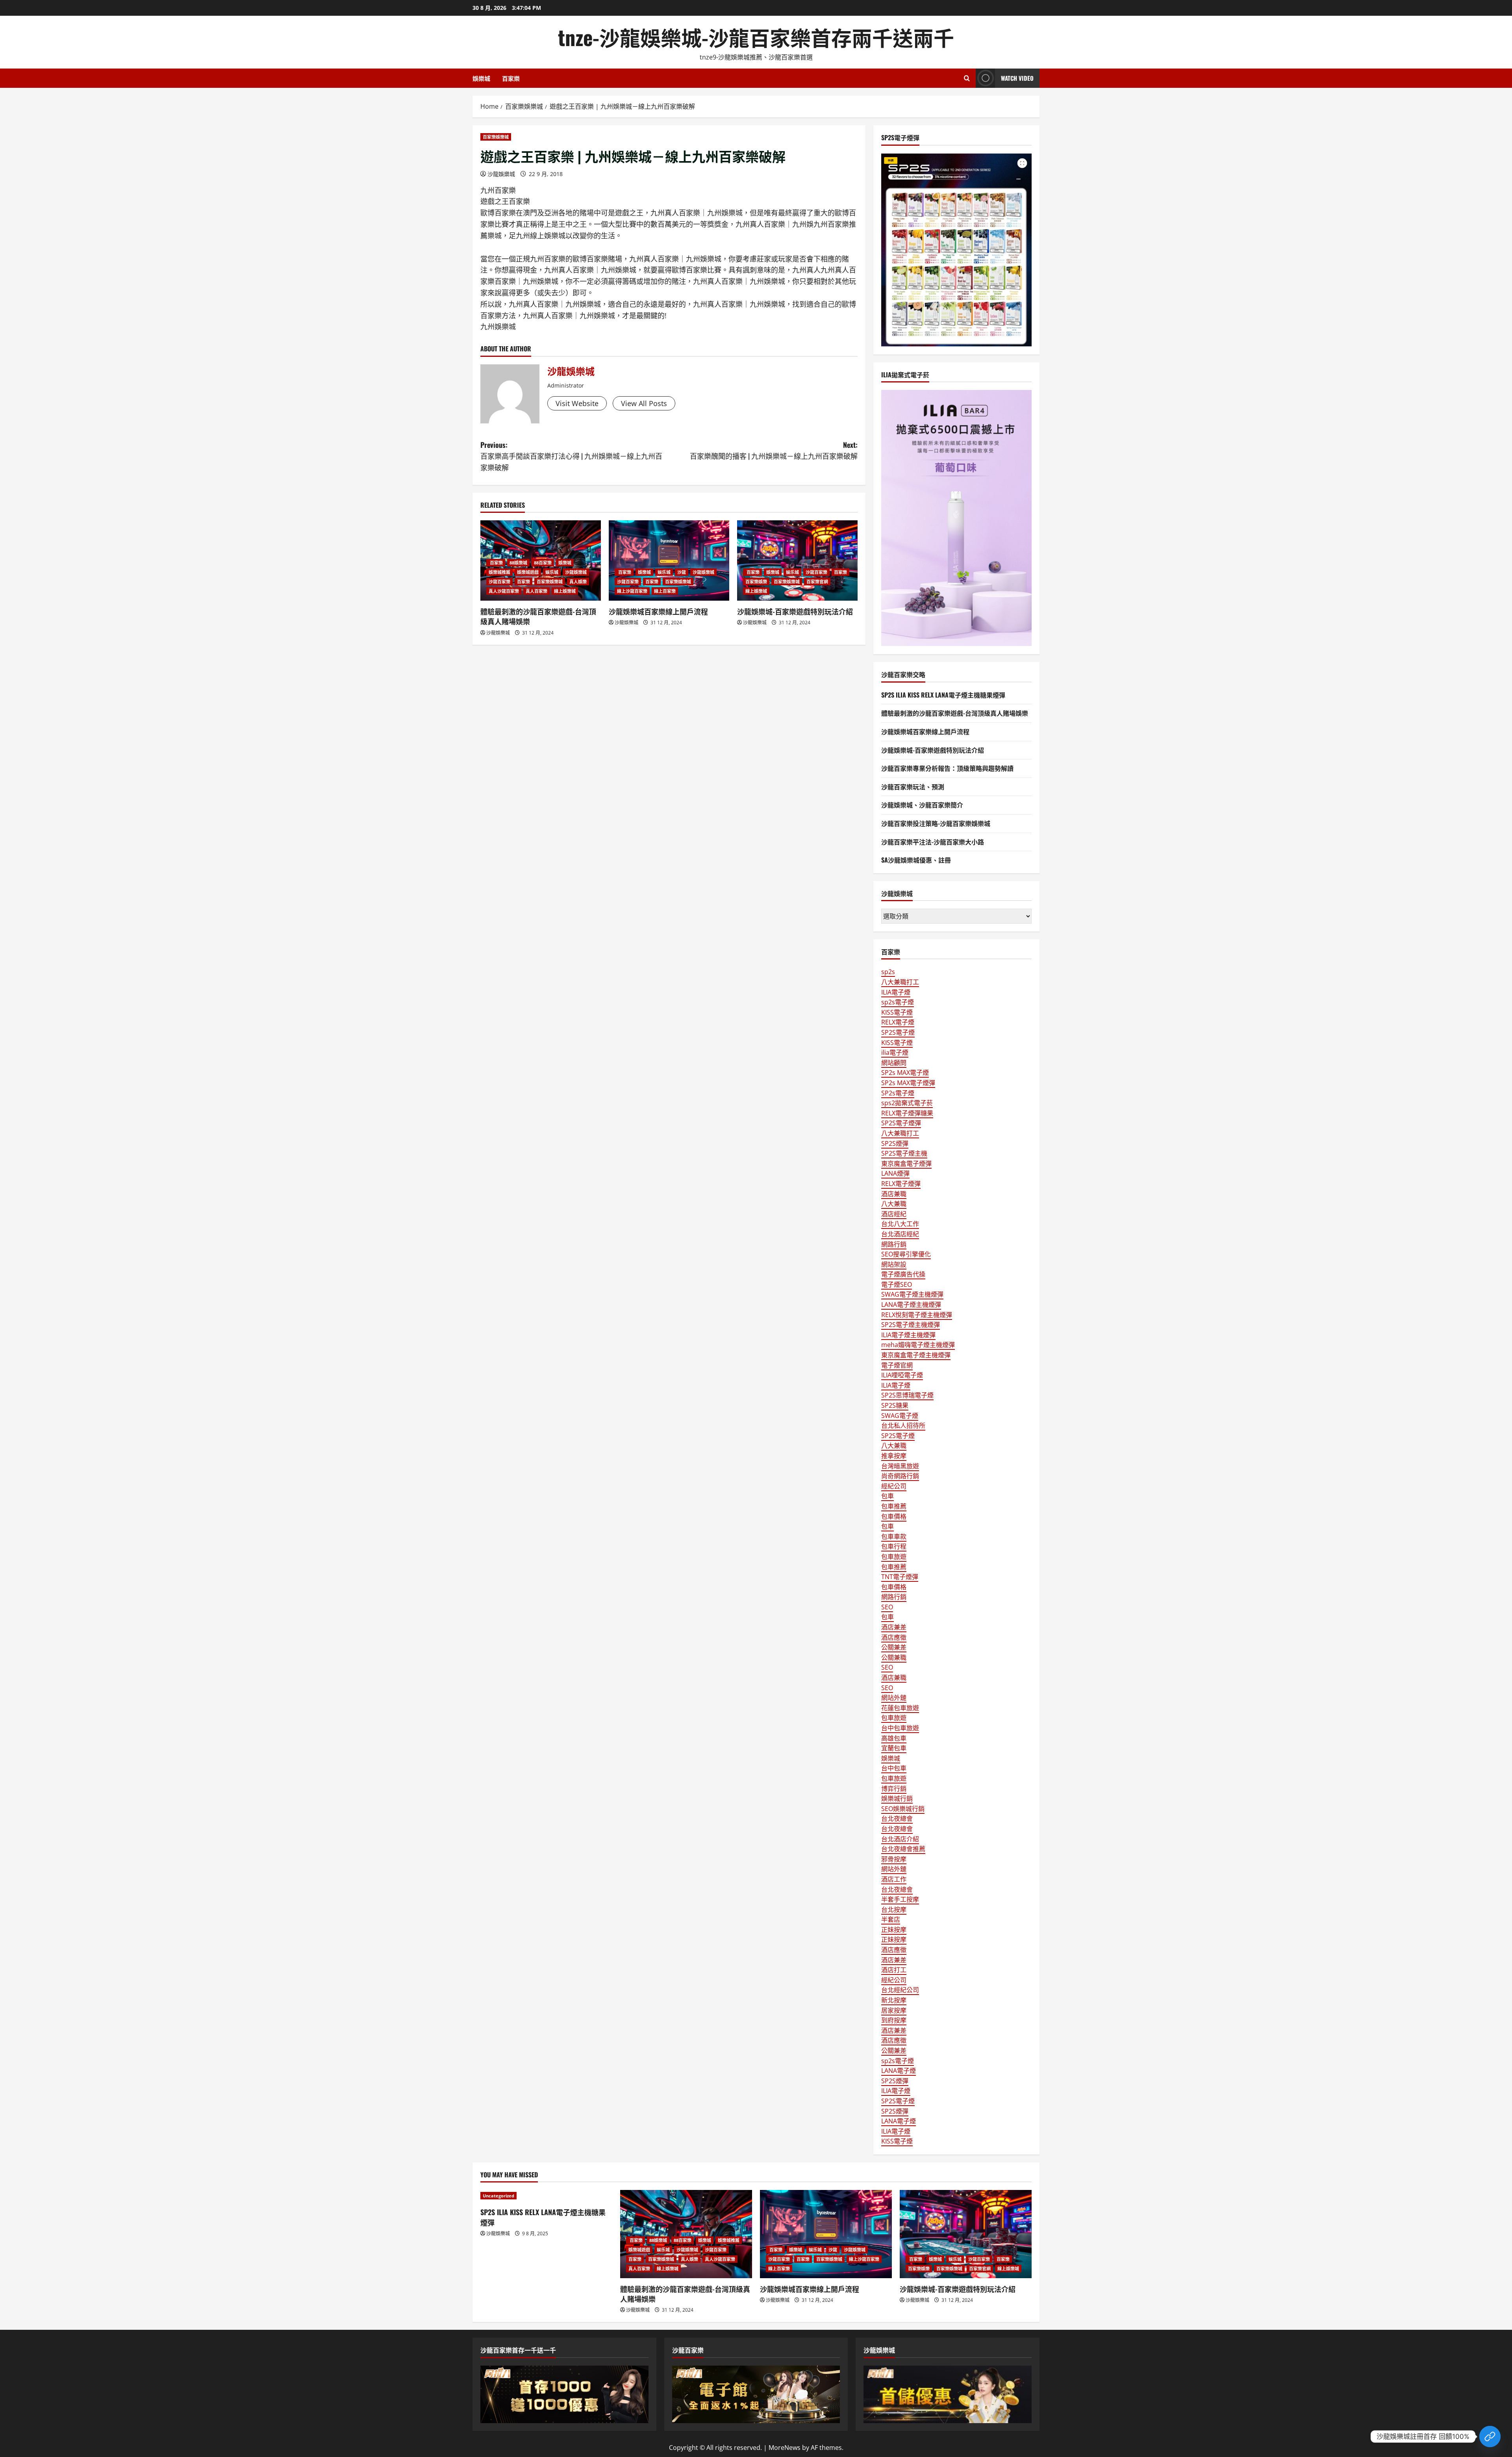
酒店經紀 (894, 1214)
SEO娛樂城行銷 (903, 1809)
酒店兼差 (894, 1627)
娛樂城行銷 (897, 1798)
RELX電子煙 (898, 1022)
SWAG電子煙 (900, 1416)
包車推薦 (894, 1506)
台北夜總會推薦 (903, 1849)
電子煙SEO (897, 1284)
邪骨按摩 (894, 1859)
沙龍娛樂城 (501, 174)
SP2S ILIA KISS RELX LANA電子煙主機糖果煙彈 (943, 695)
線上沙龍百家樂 (632, 591)
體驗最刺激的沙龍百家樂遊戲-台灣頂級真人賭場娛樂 (538, 616)
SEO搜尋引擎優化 (906, 1254)
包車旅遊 (894, 1557)
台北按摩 (894, 1910)
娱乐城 (552, 572)
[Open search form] (967, 78)
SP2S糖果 (895, 1405)
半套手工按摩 (900, 1899)
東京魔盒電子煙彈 (906, 1164)
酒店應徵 (894, 1637)
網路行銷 (894, 1244)
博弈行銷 (894, 1789)
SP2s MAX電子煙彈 (908, 1083)
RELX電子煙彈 (901, 1184)
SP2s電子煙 (898, 1093)
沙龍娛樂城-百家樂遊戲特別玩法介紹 (795, 611)
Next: (774, 450)
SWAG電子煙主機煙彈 (912, 1294)
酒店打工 (894, 1970)
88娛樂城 (518, 563)
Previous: (571, 456)
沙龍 (682, 572)
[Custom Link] (1490, 2437)
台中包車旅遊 (900, 1728)
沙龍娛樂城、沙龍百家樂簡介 (922, 805)
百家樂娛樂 (756, 582)
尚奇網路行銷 (900, 1476)
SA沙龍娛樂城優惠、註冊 (916, 860)
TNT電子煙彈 (900, 1577)
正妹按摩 (894, 1930)
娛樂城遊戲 (528, 572)
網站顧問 (894, 1063)
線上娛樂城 (565, 591)
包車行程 (894, 1546)
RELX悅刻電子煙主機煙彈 (917, 1315)
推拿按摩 (894, 1456)
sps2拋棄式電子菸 (907, 1103)
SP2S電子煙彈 (901, 1123)
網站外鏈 (894, 1698)
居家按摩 (894, 2010)
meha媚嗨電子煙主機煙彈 (918, 1345)
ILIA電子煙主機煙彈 (908, 1335)
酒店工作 (894, 1879)
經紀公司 (894, 1486)
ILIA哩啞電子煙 (902, 1375)
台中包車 (894, 1768)
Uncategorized (498, 2196)
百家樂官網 (817, 582)
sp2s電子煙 (898, 1002)
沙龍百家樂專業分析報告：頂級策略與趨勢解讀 (947, 768)
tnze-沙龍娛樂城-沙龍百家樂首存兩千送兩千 (756, 37)
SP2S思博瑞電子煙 (907, 1395)
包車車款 (894, 1537)
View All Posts (644, 403)
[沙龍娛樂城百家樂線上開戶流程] (669, 560)
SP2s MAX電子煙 (905, 1073)
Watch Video (1017, 78)
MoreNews (785, 2448)
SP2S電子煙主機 (904, 1153)
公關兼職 (894, 1657)
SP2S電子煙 (898, 1032)
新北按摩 (894, 2000)
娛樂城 (481, 78)
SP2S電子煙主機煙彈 (911, 1325)
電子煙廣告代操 (903, 1274)
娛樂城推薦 (499, 572)
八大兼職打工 (900, 982)
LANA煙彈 (895, 1173)
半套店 (891, 1919)
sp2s (888, 972)
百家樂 (511, 78)
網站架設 (894, 1264)
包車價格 (894, 1516)
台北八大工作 (900, 1224)
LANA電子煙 (899, 2071)
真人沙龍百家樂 (504, 591)
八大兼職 (894, 1204)
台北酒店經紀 (900, 1234)
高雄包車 (894, 1738)
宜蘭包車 (894, 1748)
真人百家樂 (536, 591)
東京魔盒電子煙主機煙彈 (916, 1355)
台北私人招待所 (903, 1425)
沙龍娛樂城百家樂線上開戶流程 (658, 611)
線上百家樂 (665, 591)
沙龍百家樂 (499, 582)
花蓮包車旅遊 (900, 1708)
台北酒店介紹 (900, 1839)
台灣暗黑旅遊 (900, 1466)
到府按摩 (894, 2020)
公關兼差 (894, 1647)
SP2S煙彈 (895, 1143)
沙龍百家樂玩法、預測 (913, 787)
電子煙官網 (897, 1365)
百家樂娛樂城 (496, 137)
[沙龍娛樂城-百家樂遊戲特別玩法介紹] (797, 560)
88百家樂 (543, 563)
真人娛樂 (578, 582)
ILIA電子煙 (896, 992)
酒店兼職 (894, 1194)
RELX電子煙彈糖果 (907, 1113)
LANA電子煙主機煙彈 (911, 1305)
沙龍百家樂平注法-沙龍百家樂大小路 (933, 842)
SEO (887, 1607)
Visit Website (577, 403)
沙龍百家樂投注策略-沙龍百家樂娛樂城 (936, 823)
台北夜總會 (897, 1819)
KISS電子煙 (897, 1012)
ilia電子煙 (895, 1052)
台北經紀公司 (900, 1990)
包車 (888, 1496)
